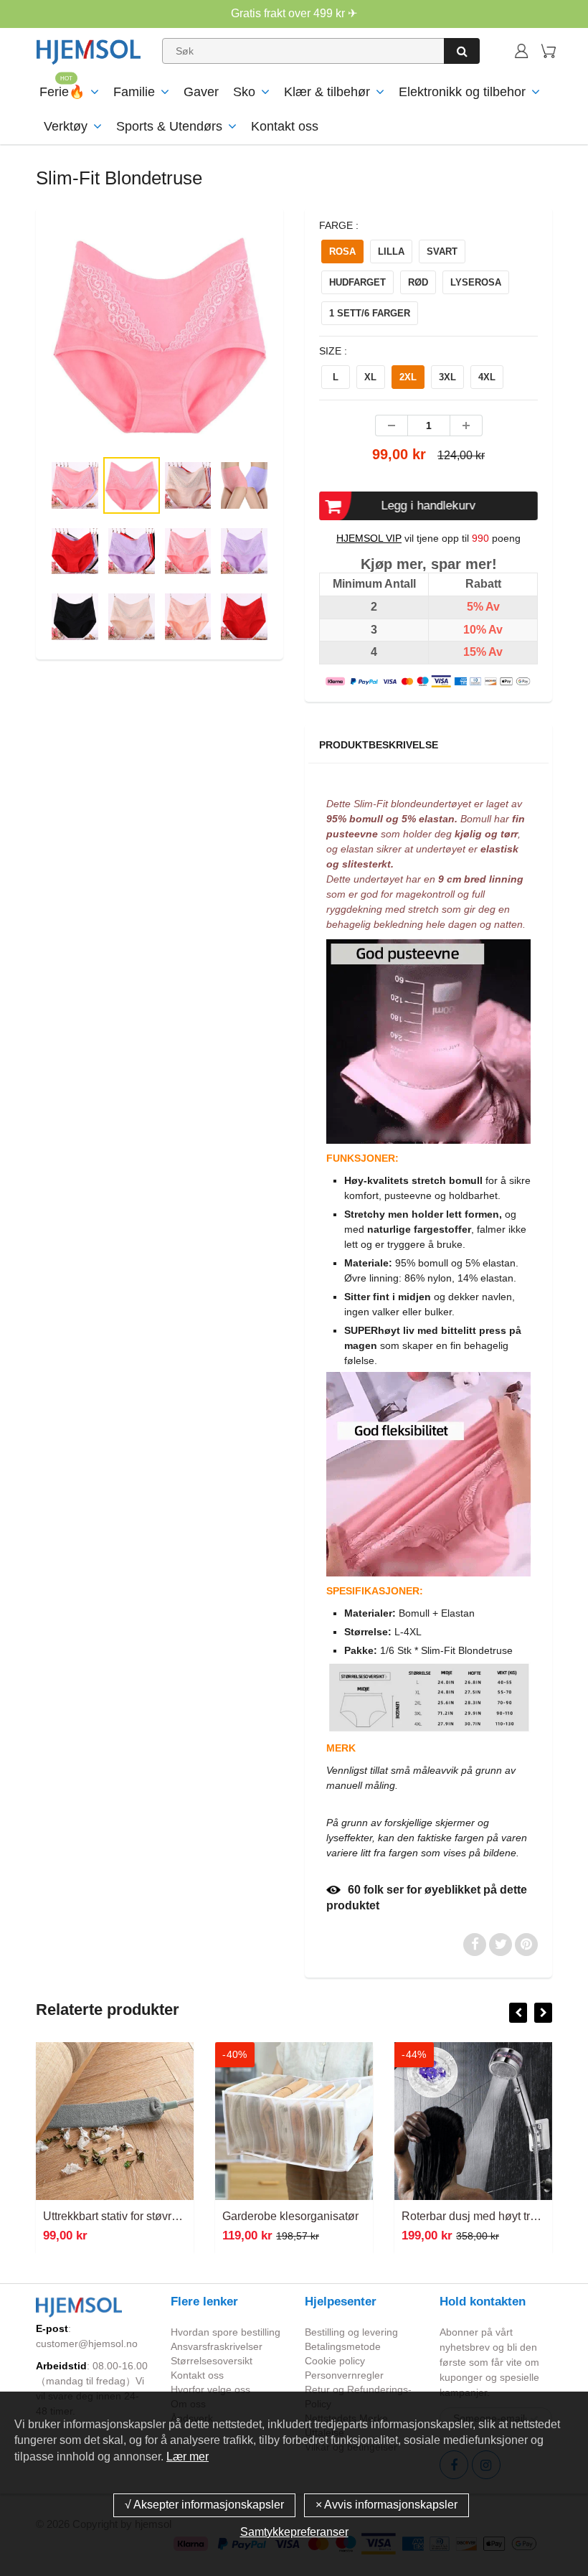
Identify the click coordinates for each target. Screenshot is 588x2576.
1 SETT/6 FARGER (370, 313)
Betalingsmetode (343, 2346)
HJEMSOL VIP (369, 538)
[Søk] (462, 51)
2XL (408, 377)
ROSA (342, 252)
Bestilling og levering (351, 2332)
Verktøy (66, 126)
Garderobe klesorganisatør (290, 2216)
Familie (134, 92)
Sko (244, 92)
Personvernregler (344, 2375)
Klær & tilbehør (327, 92)
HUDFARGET (357, 282)
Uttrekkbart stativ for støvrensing (124, 2216)
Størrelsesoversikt (212, 2361)
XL (370, 377)
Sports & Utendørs (169, 126)
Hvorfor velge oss (210, 2389)
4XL (487, 377)
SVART (442, 252)
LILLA (391, 252)
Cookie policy (335, 2361)
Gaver (201, 92)
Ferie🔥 (62, 92)
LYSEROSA (476, 282)
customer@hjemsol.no (87, 2344)
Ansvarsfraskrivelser (217, 2346)
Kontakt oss (285, 126)
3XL (447, 377)
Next (328, 370)
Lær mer (188, 2457)
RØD (418, 282)
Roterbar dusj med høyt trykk (474, 2216)
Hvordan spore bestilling (226, 2332)
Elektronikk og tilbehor (462, 92)
